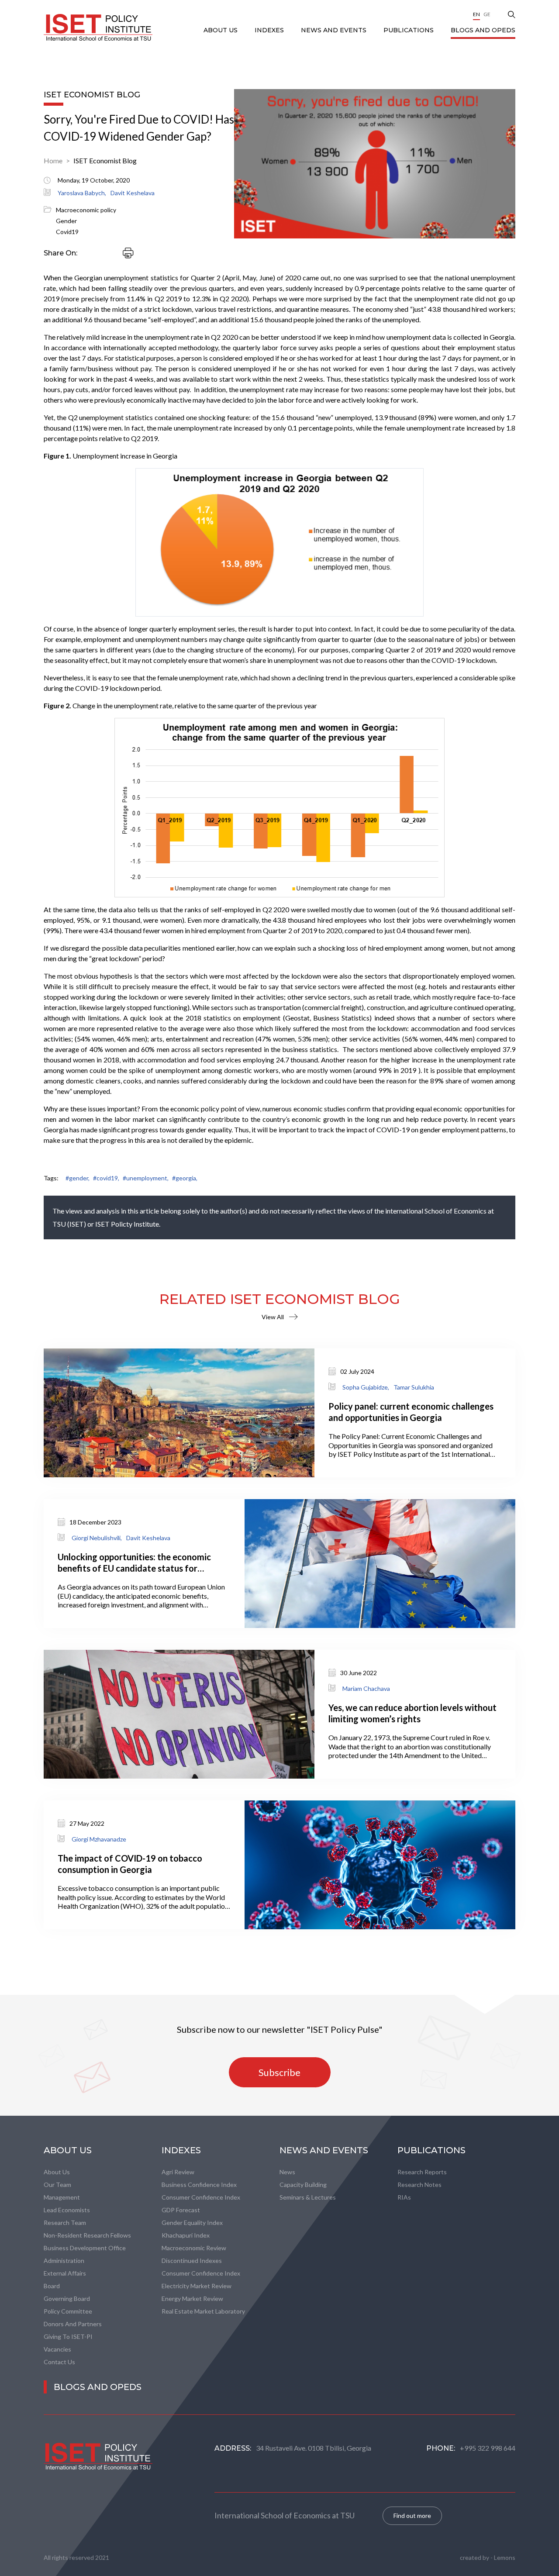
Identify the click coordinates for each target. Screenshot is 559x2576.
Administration (64, 2260)
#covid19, (106, 1178)
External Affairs (65, 2273)
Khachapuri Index (186, 2235)
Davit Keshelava (133, 193)
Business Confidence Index (199, 2185)
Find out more (412, 2516)
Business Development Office (85, 2248)
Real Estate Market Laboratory (203, 2311)
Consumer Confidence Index (201, 2197)
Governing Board (67, 2298)
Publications (409, 30)
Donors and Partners (73, 2324)
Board (52, 2286)
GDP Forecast (181, 2210)
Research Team (65, 2223)
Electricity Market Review (197, 2286)
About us (57, 2172)
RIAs (404, 2197)
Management (62, 2197)
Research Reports (422, 2172)
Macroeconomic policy (86, 210)
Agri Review (178, 2172)
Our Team (57, 2185)
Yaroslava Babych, (82, 193)
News (287, 2172)
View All (273, 1317)
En (476, 14)
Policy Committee (68, 2311)
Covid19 (67, 232)
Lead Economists (67, 2210)
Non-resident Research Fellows (87, 2235)
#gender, (78, 1178)
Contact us (59, 2362)
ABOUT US (221, 30)
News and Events (335, 30)
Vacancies (57, 2349)
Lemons (505, 2557)
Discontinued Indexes (192, 2260)
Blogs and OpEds (483, 30)
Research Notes (419, 2185)
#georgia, (185, 1178)
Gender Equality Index (192, 2223)
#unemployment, (146, 1178)
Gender (66, 221)
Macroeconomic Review (194, 2248)
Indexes (270, 30)
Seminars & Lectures (308, 2197)
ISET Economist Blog (105, 160)
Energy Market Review (192, 2298)
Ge (487, 14)
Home (53, 160)
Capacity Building (303, 2185)
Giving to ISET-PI (68, 2336)
